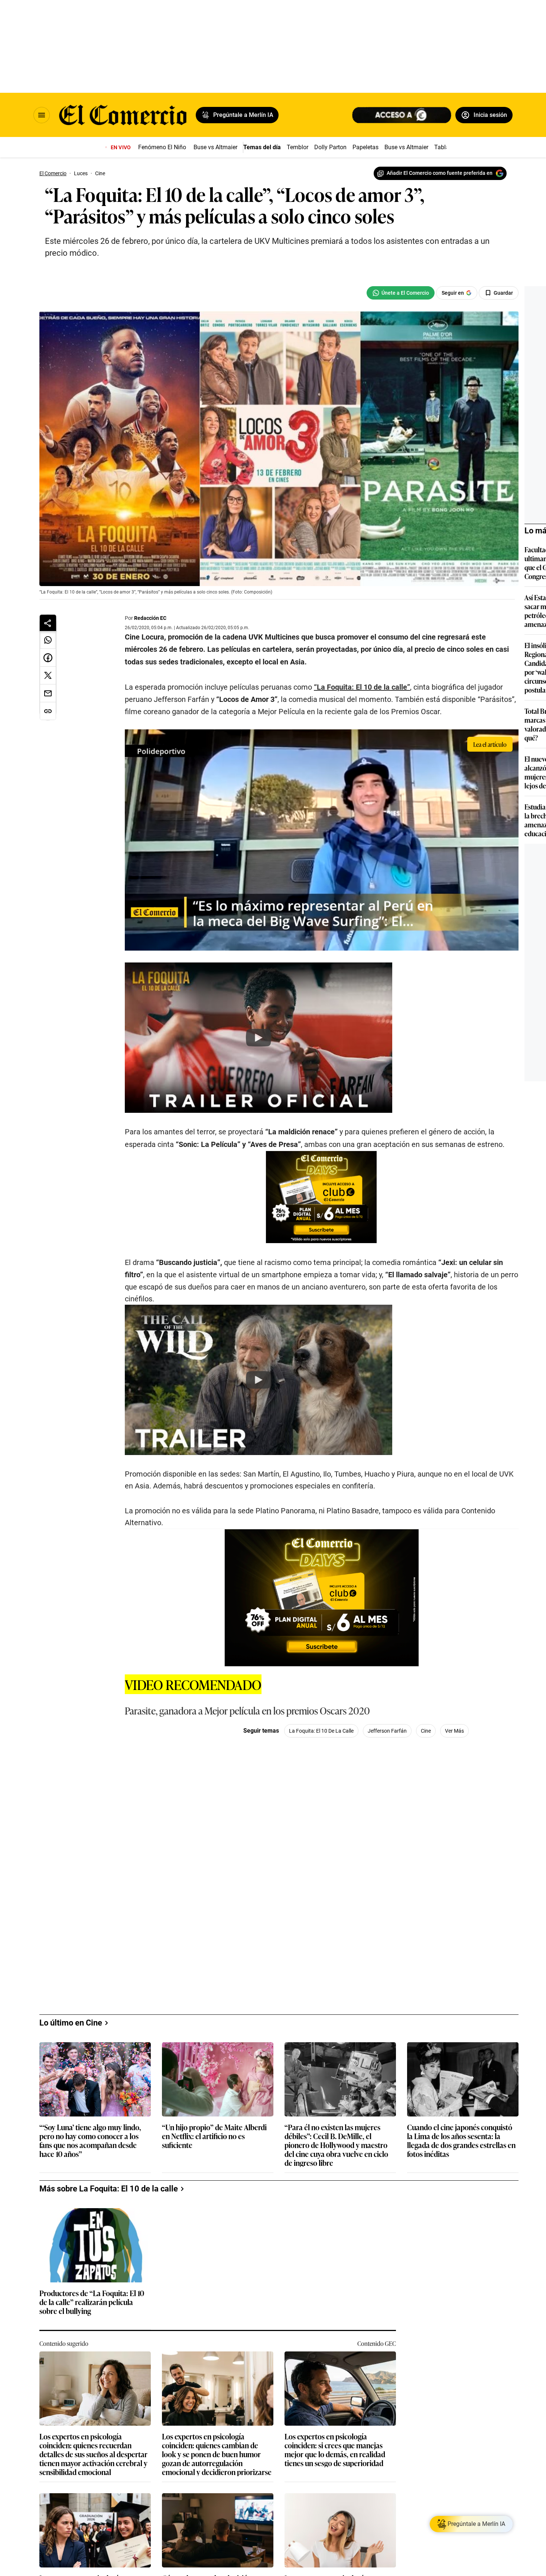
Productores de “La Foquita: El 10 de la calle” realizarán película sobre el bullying (92, 2302)
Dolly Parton (330, 147)
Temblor (298, 147)
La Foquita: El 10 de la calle (321, 1731)
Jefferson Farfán (387, 1731)
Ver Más (454, 1731)
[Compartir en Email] (48, 693)
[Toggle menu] (42, 115)
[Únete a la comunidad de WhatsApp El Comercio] (401, 293)
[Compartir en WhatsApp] (48, 640)
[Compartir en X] (48, 676)
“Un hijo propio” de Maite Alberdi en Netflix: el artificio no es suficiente (214, 2136)
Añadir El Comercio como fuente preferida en (440, 173)
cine (426, 1731)
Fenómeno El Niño (162, 147)
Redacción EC (150, 618)
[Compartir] (48, 623)
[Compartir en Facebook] (48, 658)
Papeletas (365, 147)
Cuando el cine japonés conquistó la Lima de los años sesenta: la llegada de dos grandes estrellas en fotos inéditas (461, 2140)
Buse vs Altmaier (215, 147)
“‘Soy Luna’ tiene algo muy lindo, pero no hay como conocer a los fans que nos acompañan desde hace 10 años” (90, 2140)
